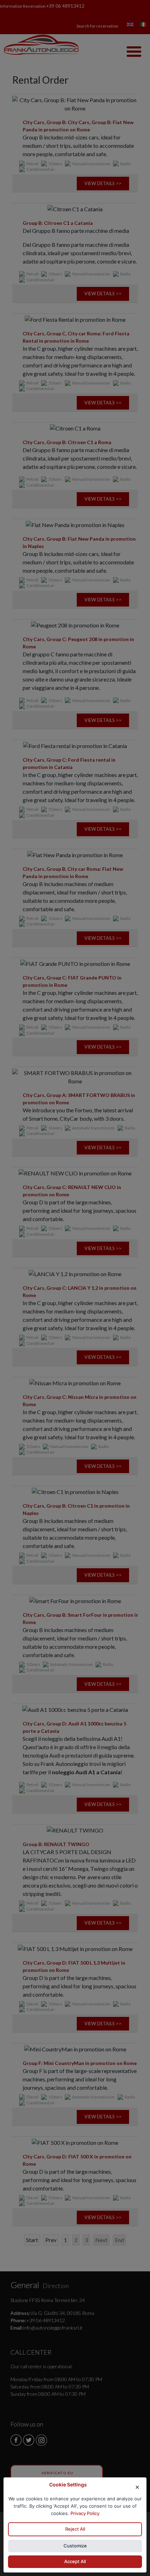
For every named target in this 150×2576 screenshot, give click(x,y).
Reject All (75, 2529)
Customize (75, 2546)
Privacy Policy (85, 2513)
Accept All (75, 2562)
